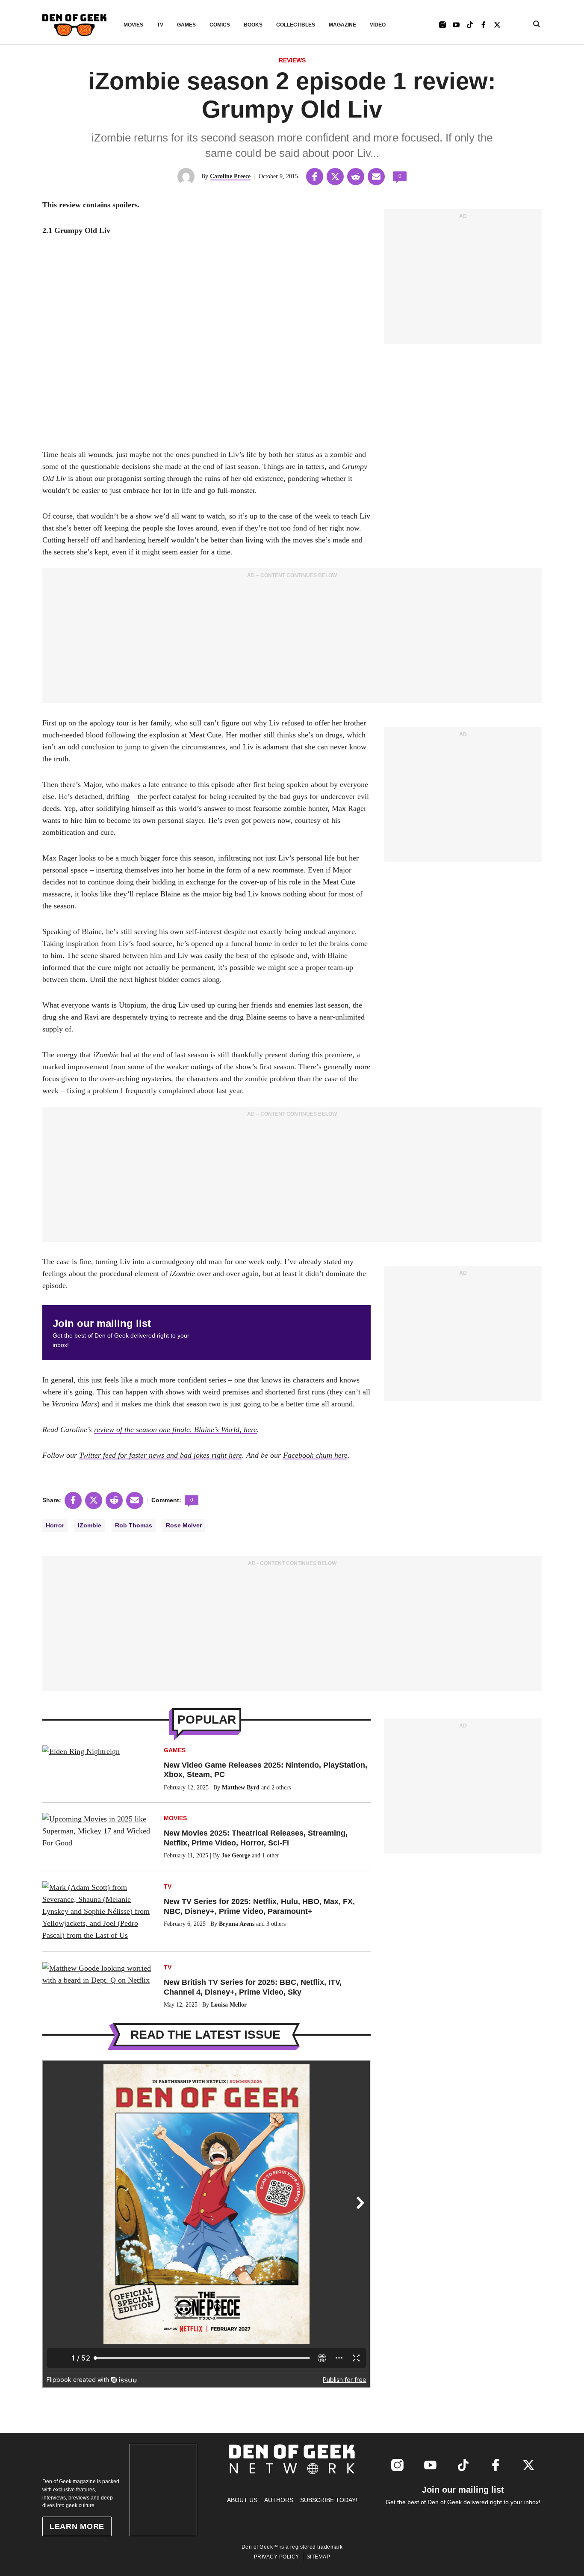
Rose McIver (184, 1525)
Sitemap (319, 2557)
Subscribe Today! (329, 2500)
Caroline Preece (230, 176)
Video (378, 25)
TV (160, 25)
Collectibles (296, 25)
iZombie (90, 1525)
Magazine (342, 25)
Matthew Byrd (241, 1788)
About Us (242, 2500)
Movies (133, 25)
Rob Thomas (134, 1525)
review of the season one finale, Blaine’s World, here (175, 1429)
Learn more (77, 2526)
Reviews (292, 60)
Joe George (236, 1855)
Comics (220, 25)
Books (253, 25)
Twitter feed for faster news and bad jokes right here (161, 1455)
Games (186, 25)
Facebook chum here (315, 1455)
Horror (55, 1525)
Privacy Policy (277, 2557)
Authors (279, 2500)
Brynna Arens (237, 1924)
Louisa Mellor (229, 2005)
